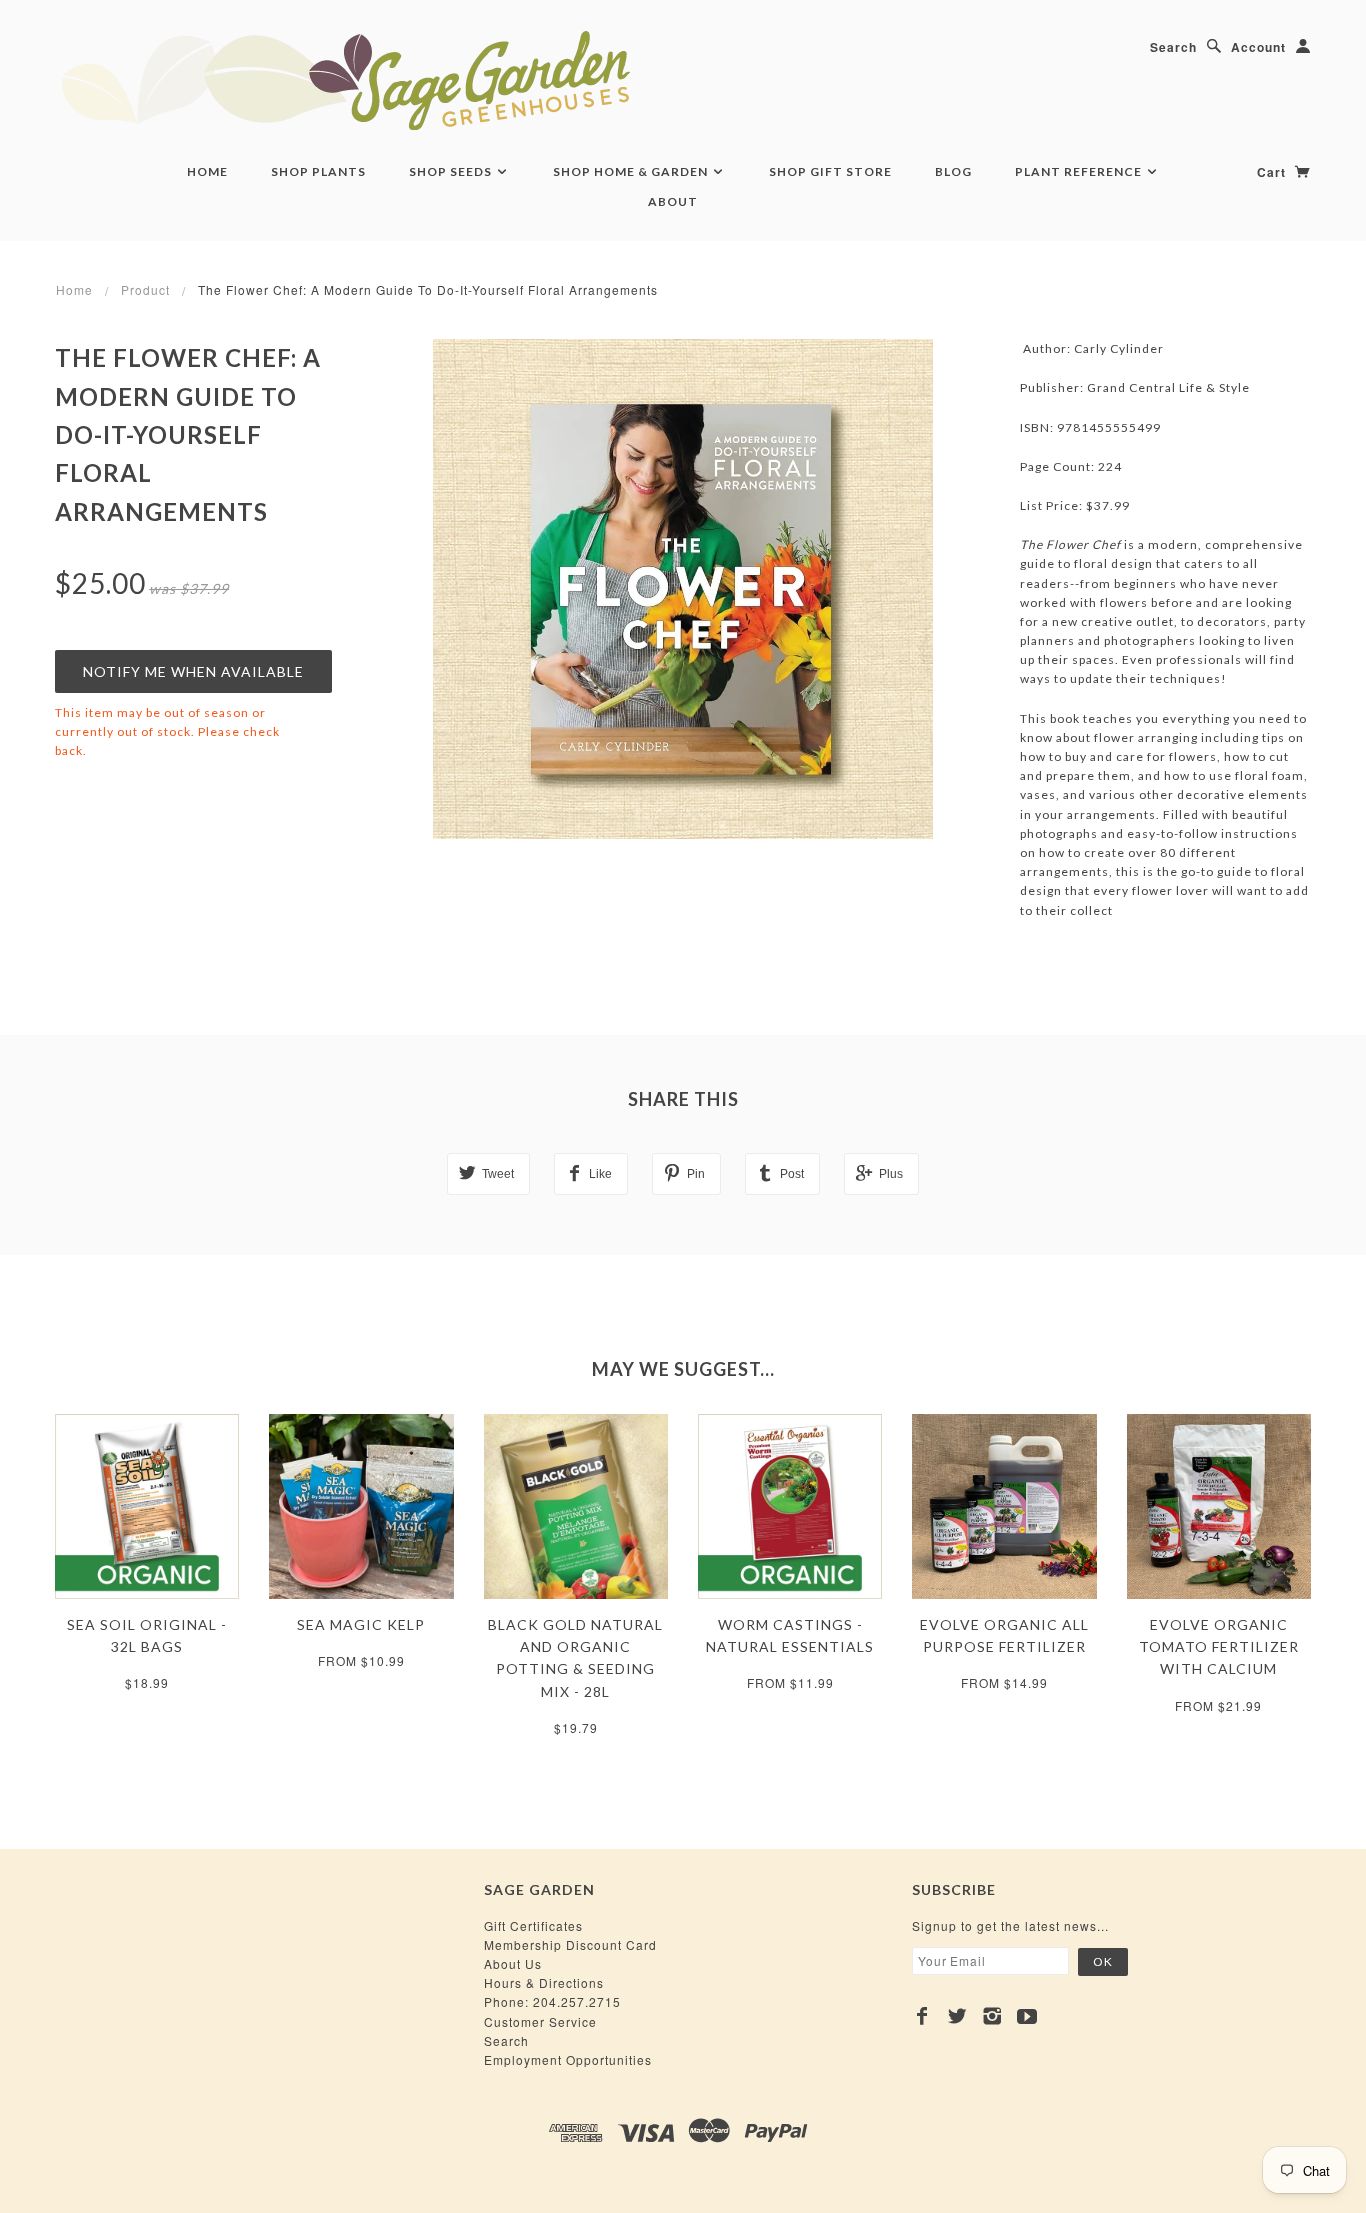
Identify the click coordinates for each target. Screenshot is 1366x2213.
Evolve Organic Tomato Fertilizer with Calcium (1219, 1647)
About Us (513, 1963)
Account (1258, 47)
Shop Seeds (452, 171)
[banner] (455, 80)
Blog (953, 171)
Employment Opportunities (568, 2059)
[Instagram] (992, 2016)
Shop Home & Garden (632, 171)
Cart (1273, 172)
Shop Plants (318, 171)
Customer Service (540, 2021)
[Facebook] (922, 2016)
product (145, 289)
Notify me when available (193, 671)
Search (1173, 47)
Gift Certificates (533, 1925)
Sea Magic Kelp (361, 1624)
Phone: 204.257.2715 (552, 2001)
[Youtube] (1027, 2016)
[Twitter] (957, 2016)
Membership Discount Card (570, 1944)
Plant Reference (1080, 171)
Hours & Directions (544, 1982)
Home (207, 171)
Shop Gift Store (830, 171)
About (673, 201)
